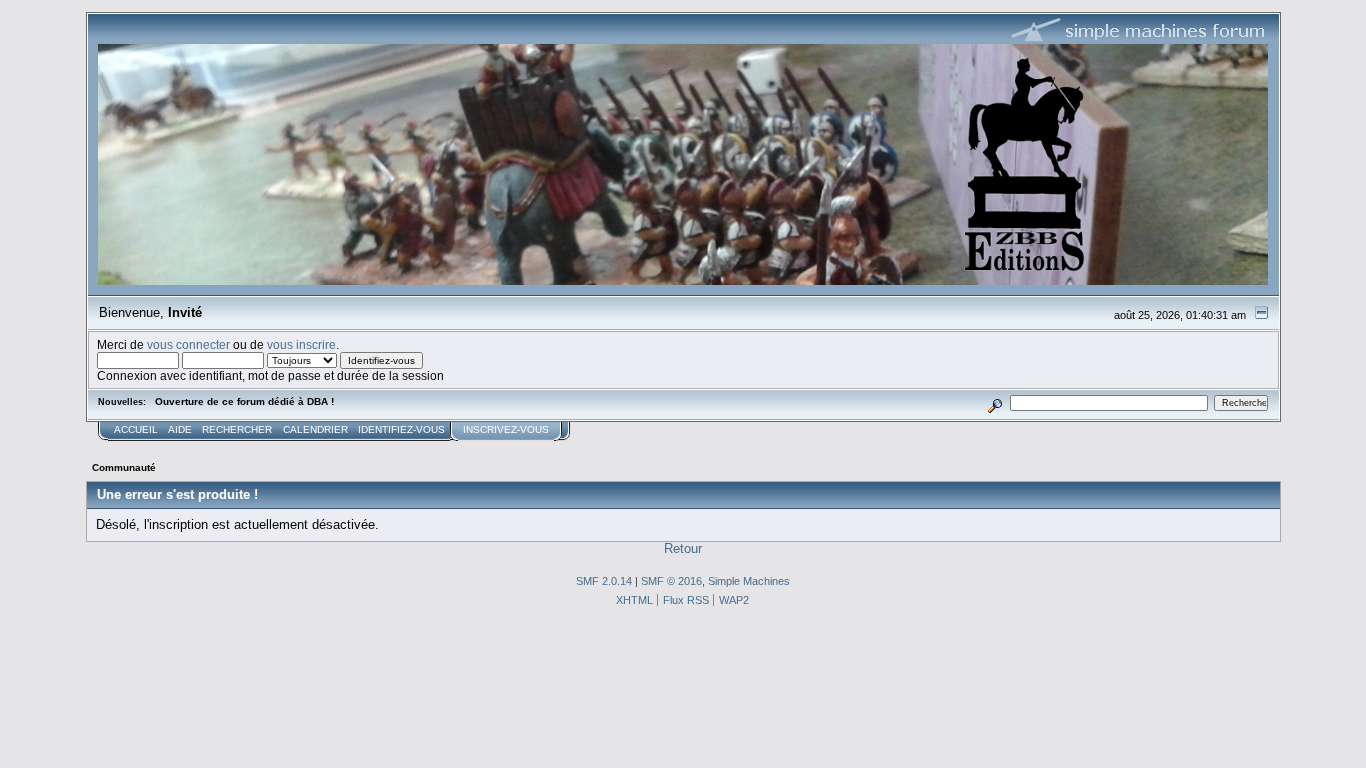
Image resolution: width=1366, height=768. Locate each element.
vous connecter (188, 344)
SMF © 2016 (671, 581)
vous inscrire (301, 344)
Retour (683, 548)
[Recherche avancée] (994, 402)
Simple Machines (749, 581)
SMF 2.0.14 (604, 581)
